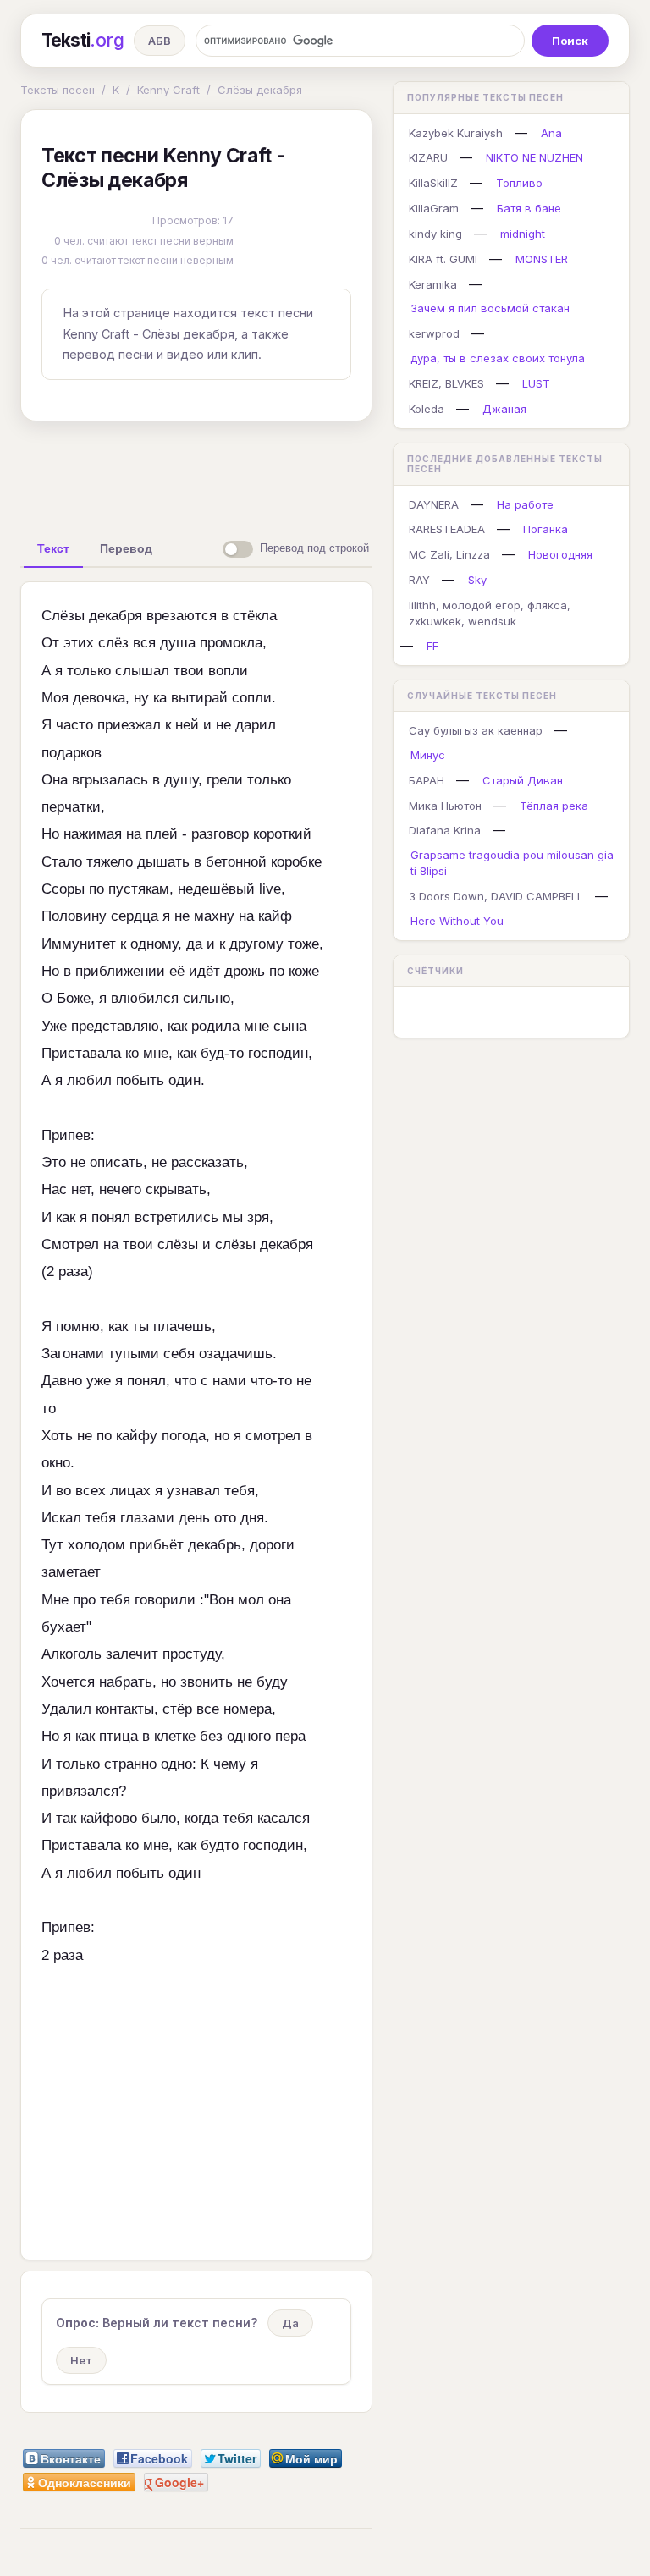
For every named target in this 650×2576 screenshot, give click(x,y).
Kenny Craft (168, 90)
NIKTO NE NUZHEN (534, 157)
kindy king (435, 234)
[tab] (53, 548)
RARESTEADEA (447, 529)
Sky (477, 580)
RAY (419, 580)
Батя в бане (529, 208)
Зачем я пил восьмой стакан (490, 308)
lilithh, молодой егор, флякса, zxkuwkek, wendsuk (490, 613)
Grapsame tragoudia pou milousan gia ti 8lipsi (512, 863)
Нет (81, 2360)
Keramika (433, 284)
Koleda (427, 409)
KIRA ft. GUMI (443, 259)
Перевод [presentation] (126, 548)
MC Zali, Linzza (449, 554)
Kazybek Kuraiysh (456, 133)
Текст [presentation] (53, 548)
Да (290, 2323)
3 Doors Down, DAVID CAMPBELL (496, 896)
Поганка (545, 529)
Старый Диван (523, 780)
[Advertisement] (287, 473)
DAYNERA (434, 504)
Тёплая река (554, 806)
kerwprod (434, 333)
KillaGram (434, 208)
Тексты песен (58, 90)
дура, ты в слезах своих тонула (498, 358)
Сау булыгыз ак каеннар (476, 730)
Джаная (504, 409)
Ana (551, 133)
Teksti (83, 40)
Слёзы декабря (260, 90)
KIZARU (428, 157)
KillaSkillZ (433, 183)
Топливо (519, 183)
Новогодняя (560, 554)
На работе (525, 504)
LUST (536, 383)
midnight (523, 234)
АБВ (160, 41)
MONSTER (542, 259)
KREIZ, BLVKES (446, 383)
